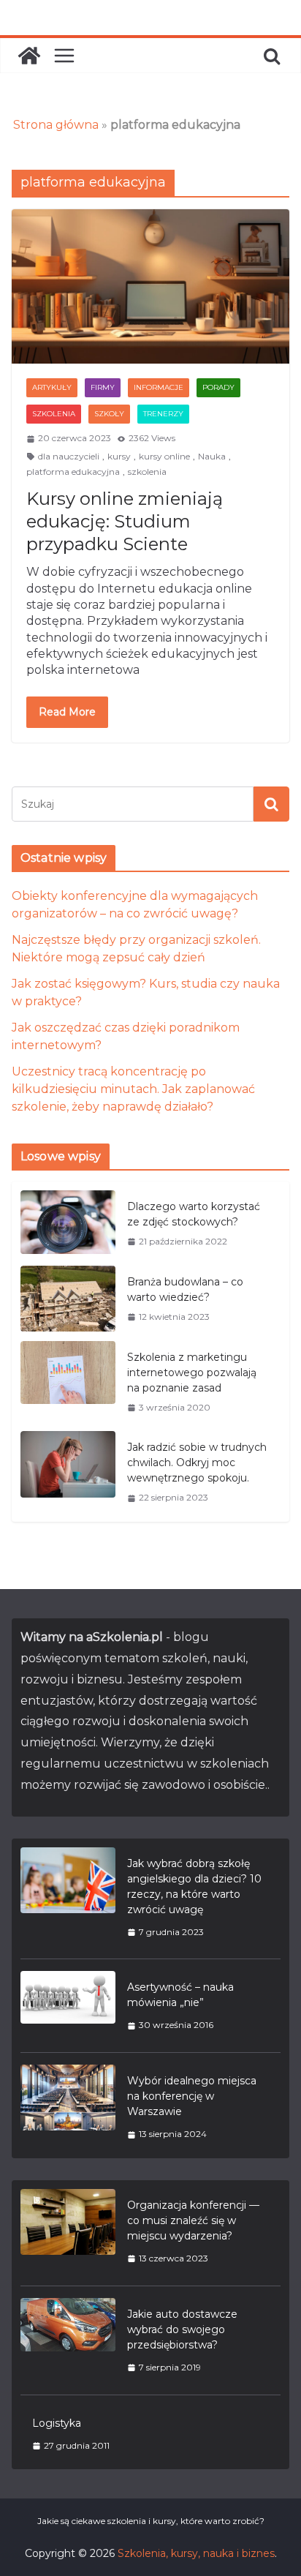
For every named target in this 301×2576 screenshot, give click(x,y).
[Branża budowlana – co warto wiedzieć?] (68, 1299)
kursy (119, 456)
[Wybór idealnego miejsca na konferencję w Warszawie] (68, 2107)
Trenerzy (163, 414)
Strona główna (56, 125)
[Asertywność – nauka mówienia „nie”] (68, 2006)
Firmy (103, 387)
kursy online (164, 456)
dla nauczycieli (69, 456)
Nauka (212, 456)
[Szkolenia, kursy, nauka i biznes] (29, 56)
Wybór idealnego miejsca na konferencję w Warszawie (192, 2096)
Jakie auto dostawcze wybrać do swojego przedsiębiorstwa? (182, 2329)
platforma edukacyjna (73, 472)
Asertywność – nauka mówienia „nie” (180, 1995)
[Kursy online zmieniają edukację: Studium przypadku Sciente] (150, 286)
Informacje (159, 387)
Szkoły (109, 414)
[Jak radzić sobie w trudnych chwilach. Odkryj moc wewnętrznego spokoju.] (68, 1472)
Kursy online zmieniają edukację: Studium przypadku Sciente (125, 521)
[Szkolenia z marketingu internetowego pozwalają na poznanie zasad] (68, 1382)
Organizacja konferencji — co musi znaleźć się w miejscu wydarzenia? (193, 2220)
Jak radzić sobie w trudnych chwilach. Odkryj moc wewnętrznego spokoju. (197, 1462)
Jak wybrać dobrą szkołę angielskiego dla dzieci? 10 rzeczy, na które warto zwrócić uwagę (194, 1886)
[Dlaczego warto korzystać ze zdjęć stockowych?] (68, 1224)
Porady (218, 387)
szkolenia (147, 472)
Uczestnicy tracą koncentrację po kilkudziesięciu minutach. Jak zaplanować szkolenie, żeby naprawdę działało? (133, 1089)
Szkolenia (54, 414)
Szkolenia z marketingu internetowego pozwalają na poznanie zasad (192, 1373)
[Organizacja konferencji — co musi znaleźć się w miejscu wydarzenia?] (68, 2231)
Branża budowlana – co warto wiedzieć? (185, 1289)
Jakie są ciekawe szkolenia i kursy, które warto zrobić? (151, 2521)
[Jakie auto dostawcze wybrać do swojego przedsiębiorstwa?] (68, 2340)
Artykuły (52, 387)
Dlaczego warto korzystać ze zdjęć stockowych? (194, 1214)
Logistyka (57, 2423)
